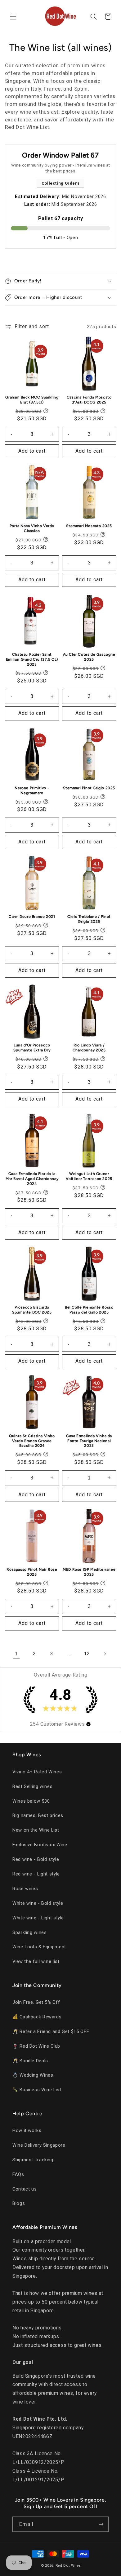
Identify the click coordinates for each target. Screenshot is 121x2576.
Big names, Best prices (38, 1815)
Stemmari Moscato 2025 (89, 526)
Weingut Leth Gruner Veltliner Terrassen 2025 (89, 1176)
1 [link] (16, 1654)
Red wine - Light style (36, 1874)
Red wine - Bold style (36, 1859)
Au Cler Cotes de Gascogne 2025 (89, 657)
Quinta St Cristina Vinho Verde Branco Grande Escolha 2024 (32, 1441)
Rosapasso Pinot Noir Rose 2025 (32, 1572)
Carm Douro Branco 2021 (32, 917)
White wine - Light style (38, 1918)
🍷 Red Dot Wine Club (36, 2046)
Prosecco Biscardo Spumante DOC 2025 (32, 1310)
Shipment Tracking (33, 2160)
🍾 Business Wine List (37, 2090)
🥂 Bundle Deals (30, 2061)
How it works (27, 2130)
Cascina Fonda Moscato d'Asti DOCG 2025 (89, 400)
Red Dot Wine (68, 2565)
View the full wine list (36, 1961)
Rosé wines (25, 1889)
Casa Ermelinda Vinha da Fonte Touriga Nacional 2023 (89, 1441)
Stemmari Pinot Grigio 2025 (89, 788)
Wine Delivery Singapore (39, 2145)
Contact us (25, 2189)
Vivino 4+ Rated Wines (37, 1772)
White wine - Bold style (38, 1903)
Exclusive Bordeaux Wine (40, 1845)
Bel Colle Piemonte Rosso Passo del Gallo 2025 (89, 1310)
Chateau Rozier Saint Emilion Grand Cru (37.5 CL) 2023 (32, 659)
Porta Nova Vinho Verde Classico (32, 528)
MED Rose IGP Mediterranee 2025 (89, 1572)
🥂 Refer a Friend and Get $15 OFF (51, 2031)
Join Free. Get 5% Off (36, 2002)
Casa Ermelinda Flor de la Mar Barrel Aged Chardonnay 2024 (32, 1179)
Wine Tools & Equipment (39, 1947)
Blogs (19, 2203)
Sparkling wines (29, 1932)
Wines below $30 (31, 1801)
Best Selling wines (32, 1786)
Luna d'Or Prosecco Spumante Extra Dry (32, 1048)
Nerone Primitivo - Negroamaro (32, 790)
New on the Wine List (36, 1830)
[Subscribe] (101, 2524)
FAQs (18, 2174)
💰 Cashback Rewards (37, 2017)
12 (87, 1654)
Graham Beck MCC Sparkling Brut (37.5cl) (32, 400)
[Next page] (105, 1654)
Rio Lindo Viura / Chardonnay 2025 (89, 1048)
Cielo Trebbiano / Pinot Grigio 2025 (89, 919)
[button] (13, 17)
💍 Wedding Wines (33, 2075)
